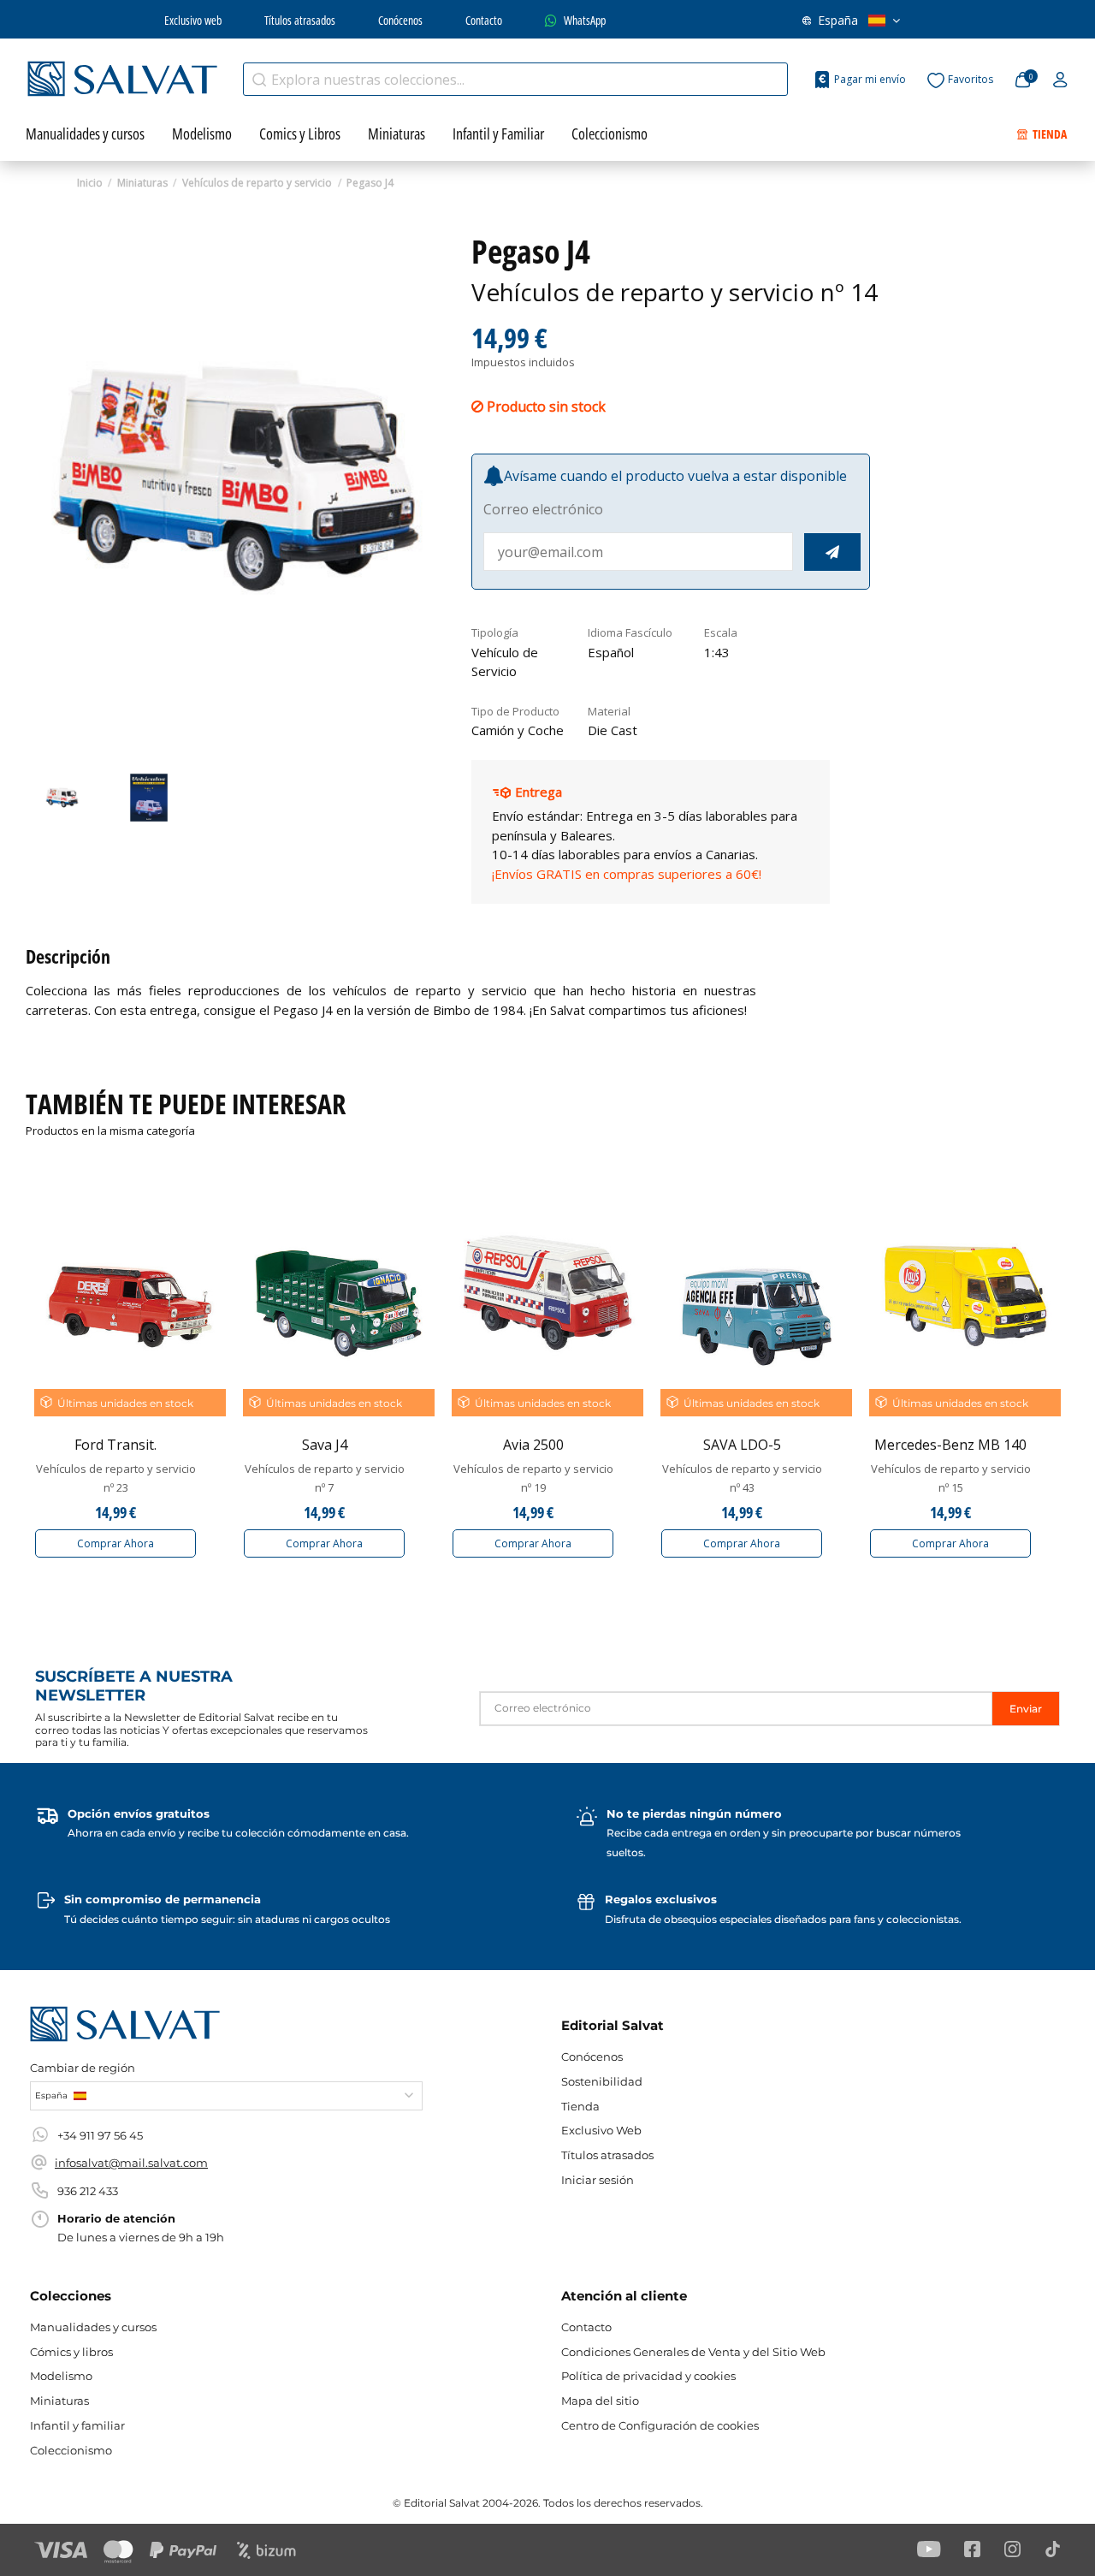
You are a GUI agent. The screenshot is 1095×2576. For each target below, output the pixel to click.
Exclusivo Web (601, 2130)
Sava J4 (325, 1445)
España (838, 20)
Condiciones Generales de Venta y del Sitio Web (693, 2352)
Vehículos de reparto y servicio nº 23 (116, 1478)
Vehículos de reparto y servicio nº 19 (533, 1478)
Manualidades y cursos (93, 2327)
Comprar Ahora (115, 1543)
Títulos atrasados (300, 20)
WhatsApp (585, 20)
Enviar (1026, 1709)
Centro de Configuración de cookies (660, 2425)
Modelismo (61, 2376)
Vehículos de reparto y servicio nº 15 (951, 1478)
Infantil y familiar (77, 2425)
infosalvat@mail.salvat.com (131, 2163)
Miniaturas (59, 2401)
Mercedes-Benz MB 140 (950, 1445)
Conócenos (400, 20)
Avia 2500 (533, 1445)
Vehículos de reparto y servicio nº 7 (325, 1478)
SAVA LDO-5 (742, 1445)
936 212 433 (88, 2191)
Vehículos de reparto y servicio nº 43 (742, 1478)
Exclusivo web (193, 20)
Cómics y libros (71, 2352)
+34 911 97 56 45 (100, 2135)
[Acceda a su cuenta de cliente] (1060, 80)
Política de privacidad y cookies (648, 2376)
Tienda (580, 2106)
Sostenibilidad (602, 2081)
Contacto (484, 20)
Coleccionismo (71, 2450)
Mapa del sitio (600, 2401)
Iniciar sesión (598, 2180)
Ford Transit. (115, 1445)
